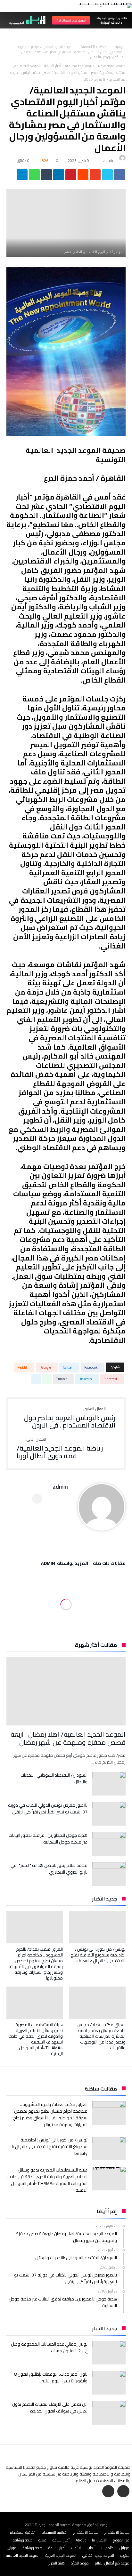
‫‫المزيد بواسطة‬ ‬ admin (65, 1564)
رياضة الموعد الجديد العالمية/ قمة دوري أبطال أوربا (60, 1448)
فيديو (42, 2540)
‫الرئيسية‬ (120, 47)
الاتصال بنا (99, 2540)
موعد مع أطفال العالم (112, 2563)
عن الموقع (121, 2540)
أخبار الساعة (53, 66)
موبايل (124, 2548)
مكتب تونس (31, 72)
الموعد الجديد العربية (61, 2555)
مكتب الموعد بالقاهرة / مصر (66, 72)
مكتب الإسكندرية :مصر (108, 72)
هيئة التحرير (57, 2563)
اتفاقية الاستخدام (54, 2532)
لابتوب (76, 2548)
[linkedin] (59, 176)
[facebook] (120, 176)
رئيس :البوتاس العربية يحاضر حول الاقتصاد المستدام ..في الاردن (70, 1418)
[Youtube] (108, 2492)
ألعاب (91, 2548)
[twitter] (107, 176)
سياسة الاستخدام (117, 2532)
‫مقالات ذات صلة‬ (109, 1564)
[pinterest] (71, 176)
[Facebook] (123, 2492)
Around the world (94, 47)
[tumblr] (46, 176)
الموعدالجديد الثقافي (98, 2555)
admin (109, 160)
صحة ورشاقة (23, 2540)
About (81, 2540)
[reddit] (83, 176)
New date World (112, 66)
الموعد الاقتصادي (27, 66)
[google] (95, 176)
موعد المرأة (80, 2563)
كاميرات (107, 2548)
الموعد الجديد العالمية (23, 2555)
